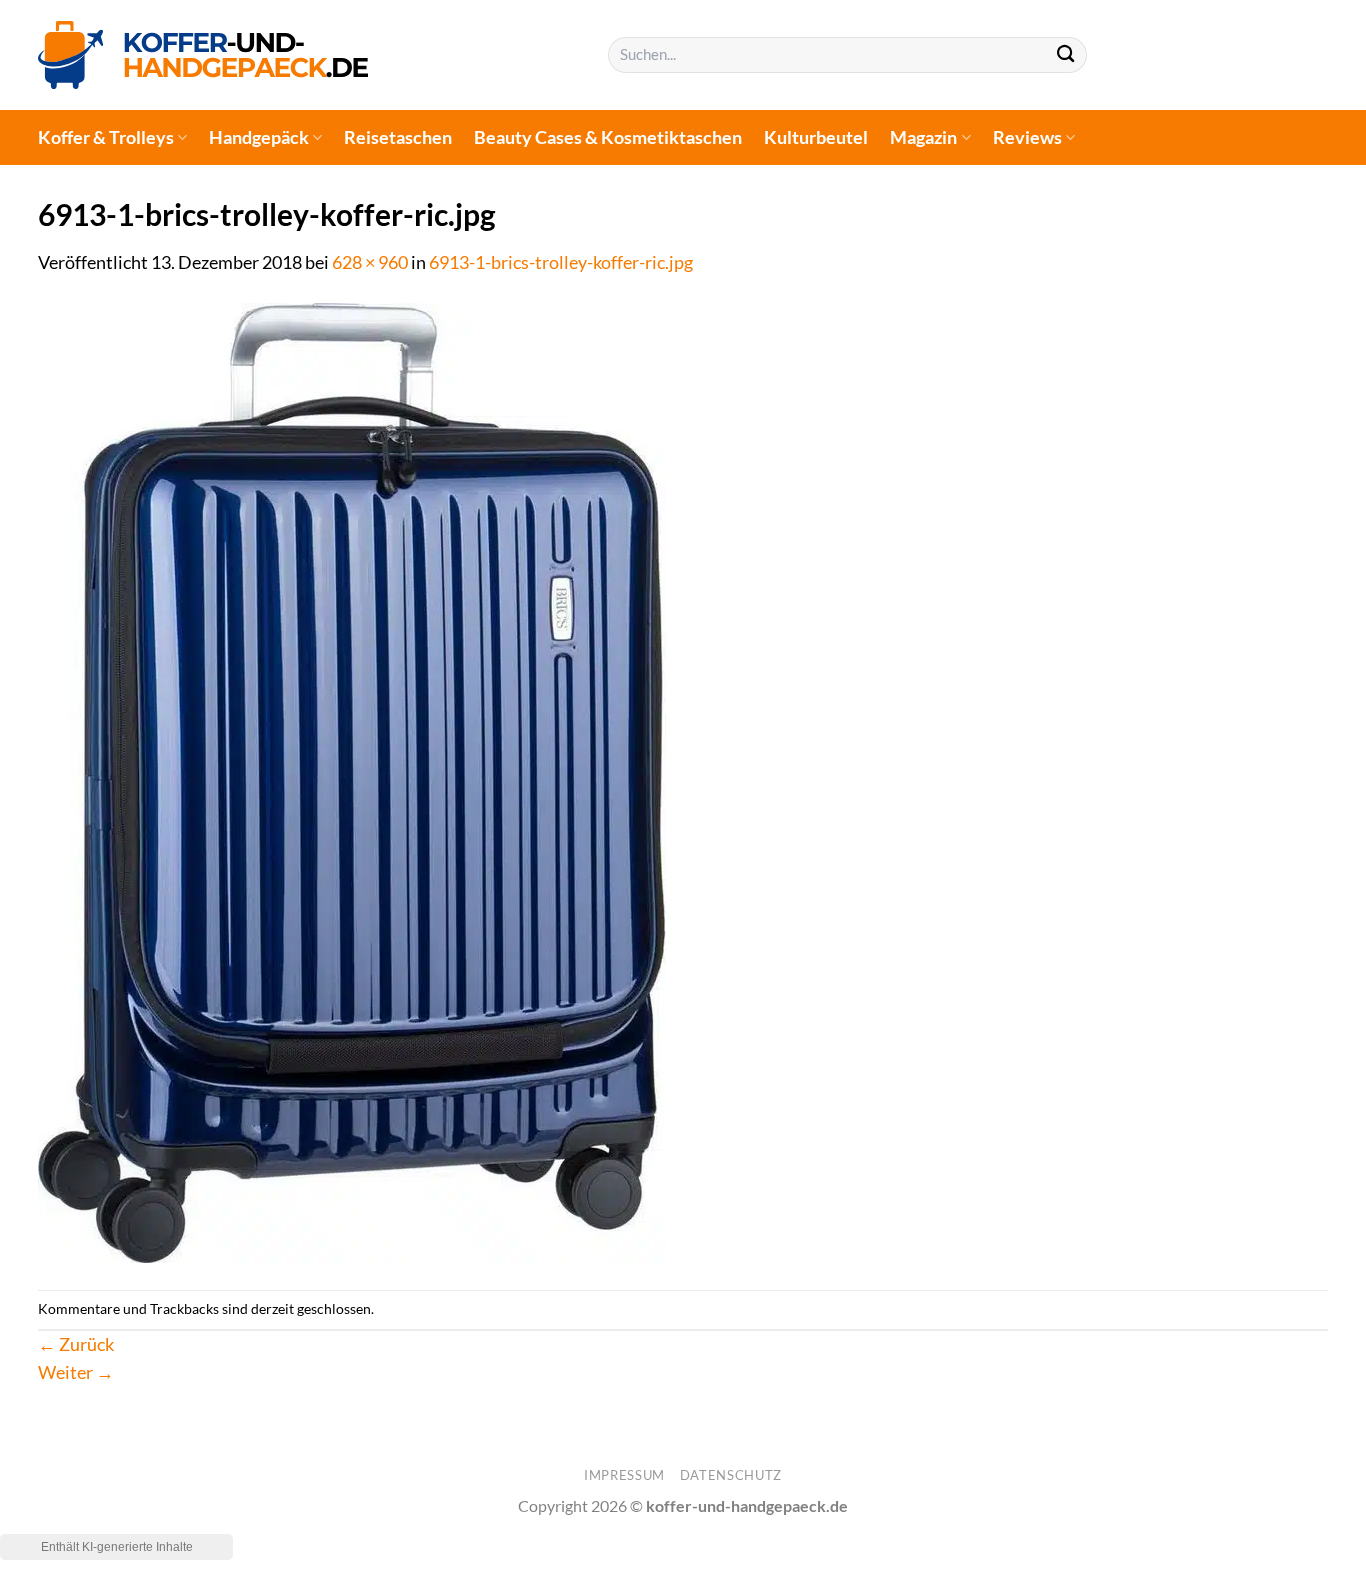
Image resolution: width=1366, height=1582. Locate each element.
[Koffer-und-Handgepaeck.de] (203, 54)
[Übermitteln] (1065, 55)
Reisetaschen (398, 137)
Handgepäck (259, 137)
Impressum (624, 1475)
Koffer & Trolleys (106, 137)
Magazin (923, 137)
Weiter (76, 1372)
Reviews (1027, 137)
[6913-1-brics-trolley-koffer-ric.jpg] (352, 781)
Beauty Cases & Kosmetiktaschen (608, 137)
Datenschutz (731, 1475)
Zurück (76, 1344)
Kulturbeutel (816, 137)
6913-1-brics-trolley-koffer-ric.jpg (561, 262)
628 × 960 (370, 262)
